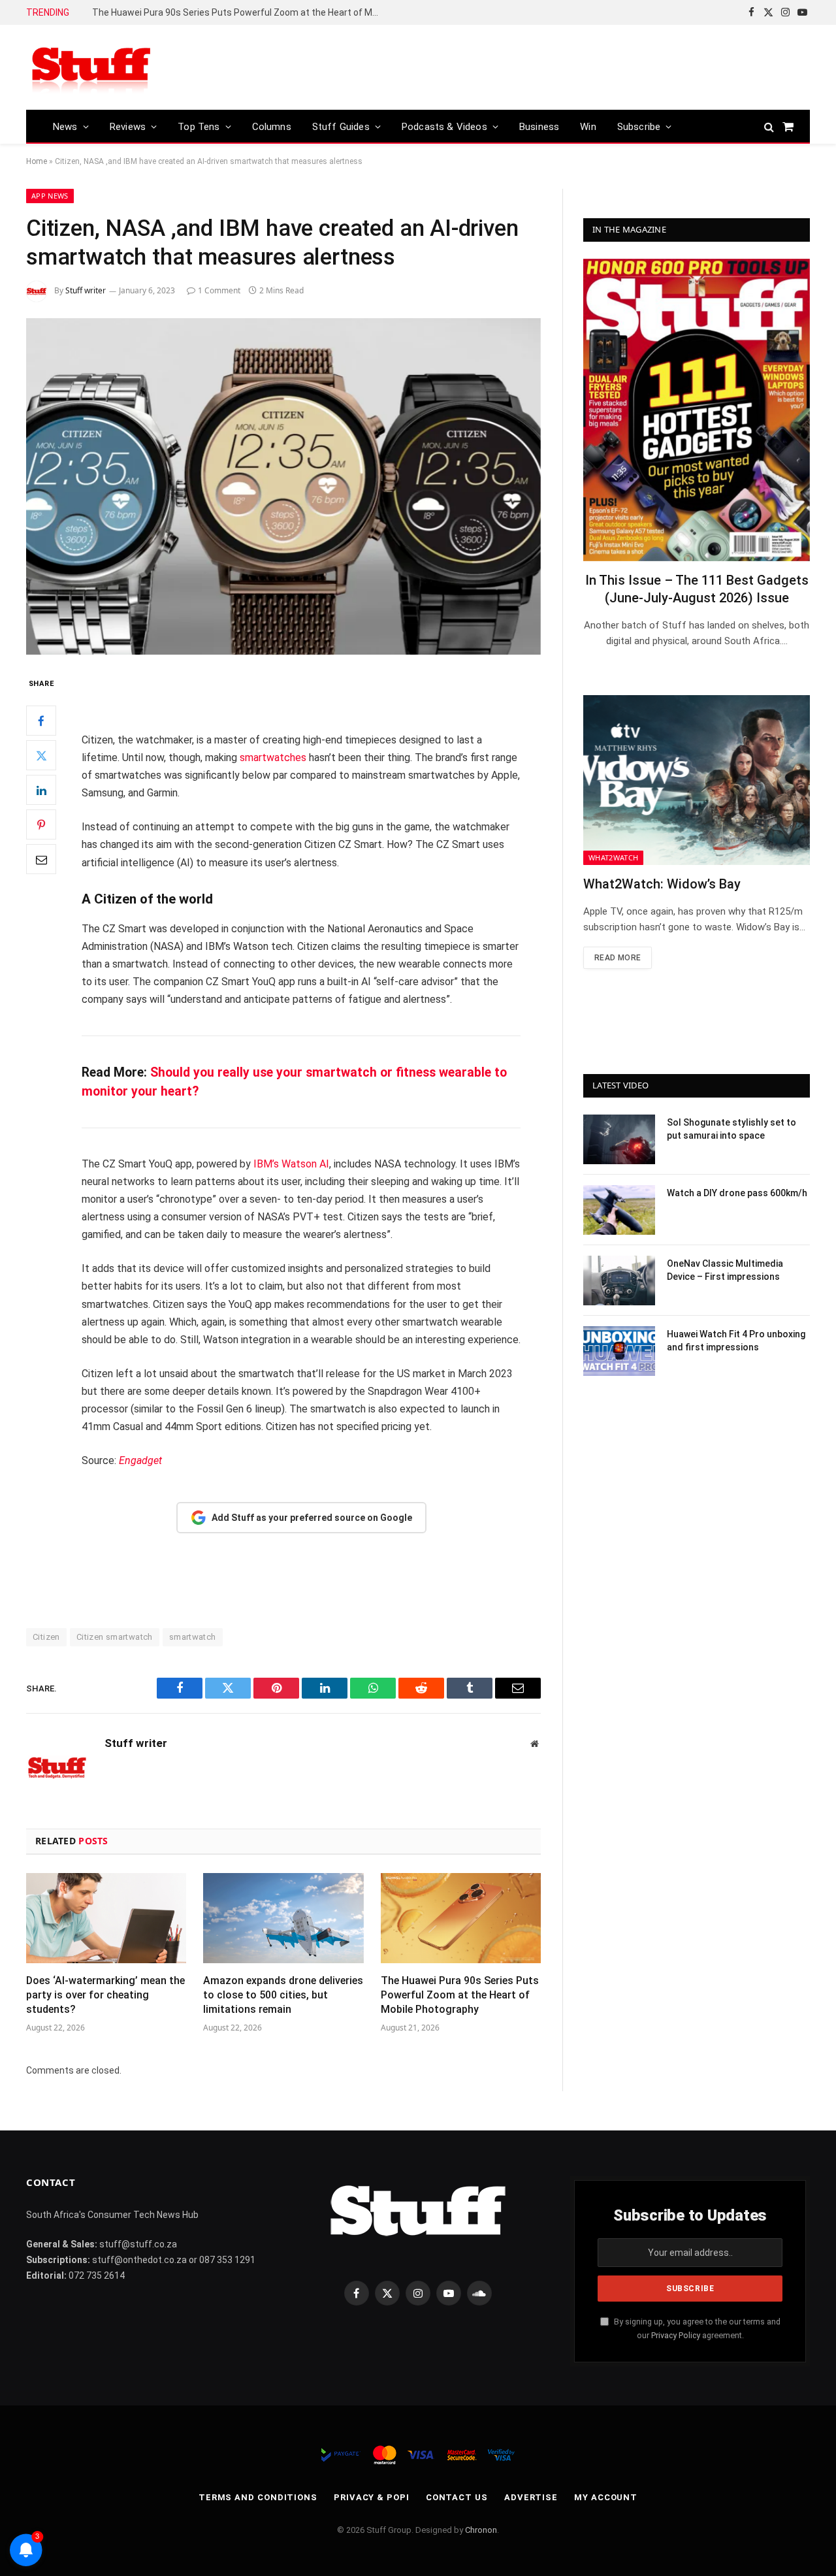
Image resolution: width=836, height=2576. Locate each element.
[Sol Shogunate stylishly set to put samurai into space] (619, 1139)
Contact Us (457, 2497)
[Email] (41, 860)
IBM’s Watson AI (291, 1164)
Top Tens (199, 127)
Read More (618, 958)
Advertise (531, 2497)
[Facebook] (41, 721)
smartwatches (273, 758)
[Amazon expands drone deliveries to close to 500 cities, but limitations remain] (283, 1918)
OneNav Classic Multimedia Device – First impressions (725, 1270)
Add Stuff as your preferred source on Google (312, 1518)
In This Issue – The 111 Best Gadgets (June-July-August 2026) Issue (697, 589)
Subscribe (639, 127)
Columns (272, 127)
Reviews (128, 127)
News (65, 127)
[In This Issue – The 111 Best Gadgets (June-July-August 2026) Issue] (697, 410)
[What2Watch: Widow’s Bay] (697, 780)
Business (539, 127)
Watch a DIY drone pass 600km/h (737, 1193)
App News (50, 196)
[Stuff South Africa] (91, 68)
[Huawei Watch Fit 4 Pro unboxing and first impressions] (619, 1351)
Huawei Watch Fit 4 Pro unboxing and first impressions (736, 1341)
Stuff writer (86, 290)
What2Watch (613, 857)
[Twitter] (41, 756)
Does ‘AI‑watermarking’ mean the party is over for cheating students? (105, 1995)
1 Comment (219, 290)
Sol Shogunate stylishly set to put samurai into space (731, 1129)
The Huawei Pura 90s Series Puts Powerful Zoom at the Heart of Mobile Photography (239, 12)
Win (588, 127)
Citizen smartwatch (115, 1637)
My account (606, 2497)
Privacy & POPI (372, 2497)
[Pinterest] (41, 825)
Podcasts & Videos (444, 127)
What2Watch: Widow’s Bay (662, 884)
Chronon (481, 2530)
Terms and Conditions (258, 2497)
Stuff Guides (341, 127)
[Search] (769, 126)
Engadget (140, 1460)
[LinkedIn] (41, 791)
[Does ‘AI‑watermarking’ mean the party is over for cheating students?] (106, 1918)
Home (37, 161)
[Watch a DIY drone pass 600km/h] (619, 1210)
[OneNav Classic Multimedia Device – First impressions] (619, 1280)
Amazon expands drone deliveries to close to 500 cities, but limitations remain (283, 1995)
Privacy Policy (676, 2335)
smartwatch (193, 1637)
